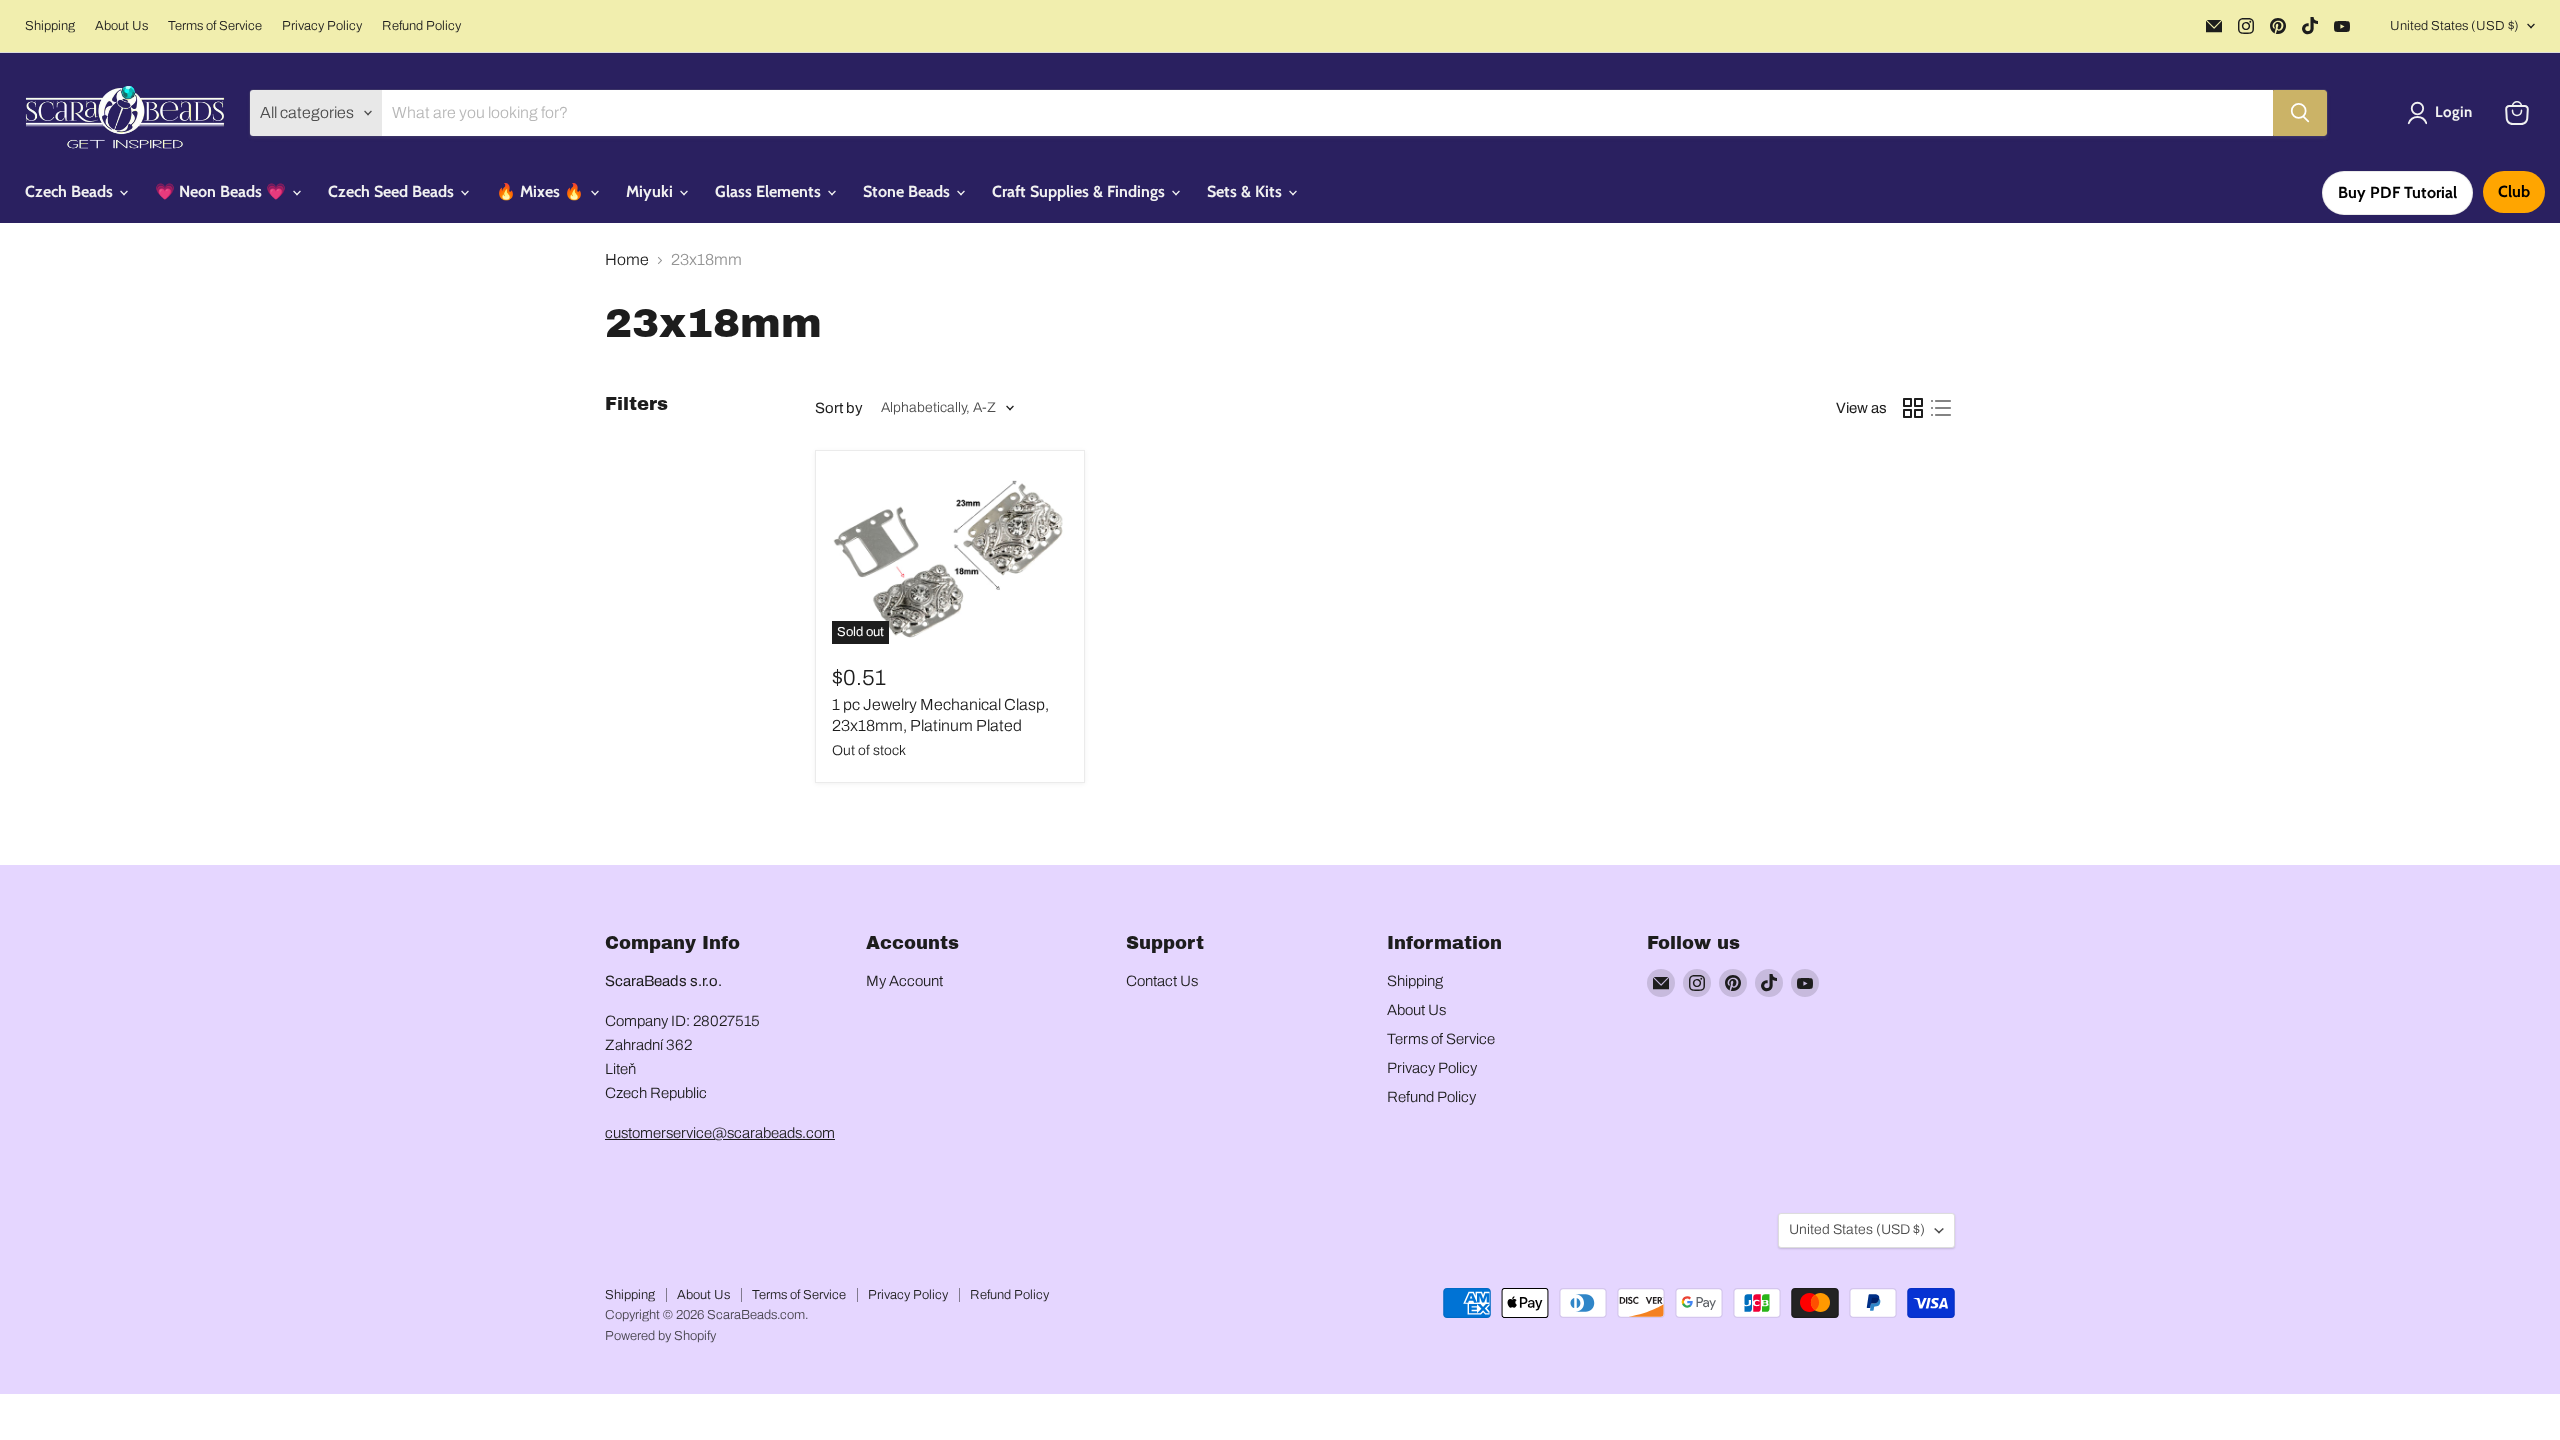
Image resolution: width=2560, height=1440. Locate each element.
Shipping (50, 26)
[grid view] (1913, 408)
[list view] (1941, 408)
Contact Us (1162, 981)
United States (2454, 26)
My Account (904, 981)
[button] (2443, 113)
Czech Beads (71, 191)
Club (2514, 191)
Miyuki (651, 191)
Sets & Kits (1246, 191)
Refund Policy (421, 26)
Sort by (839, 408)
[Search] (2300, 113)
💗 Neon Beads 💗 (222, 191)
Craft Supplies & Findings (1080, 191)
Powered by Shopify (660, 1336)
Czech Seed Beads (393, 191)
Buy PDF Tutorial (2397, 192)
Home (627, 259)
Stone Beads (908, 191)
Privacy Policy (322, 26)
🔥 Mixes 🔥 (542, 191)
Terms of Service (215, 26)
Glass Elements (770, 191)
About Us (121, 26)
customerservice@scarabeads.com (720, 1133)
